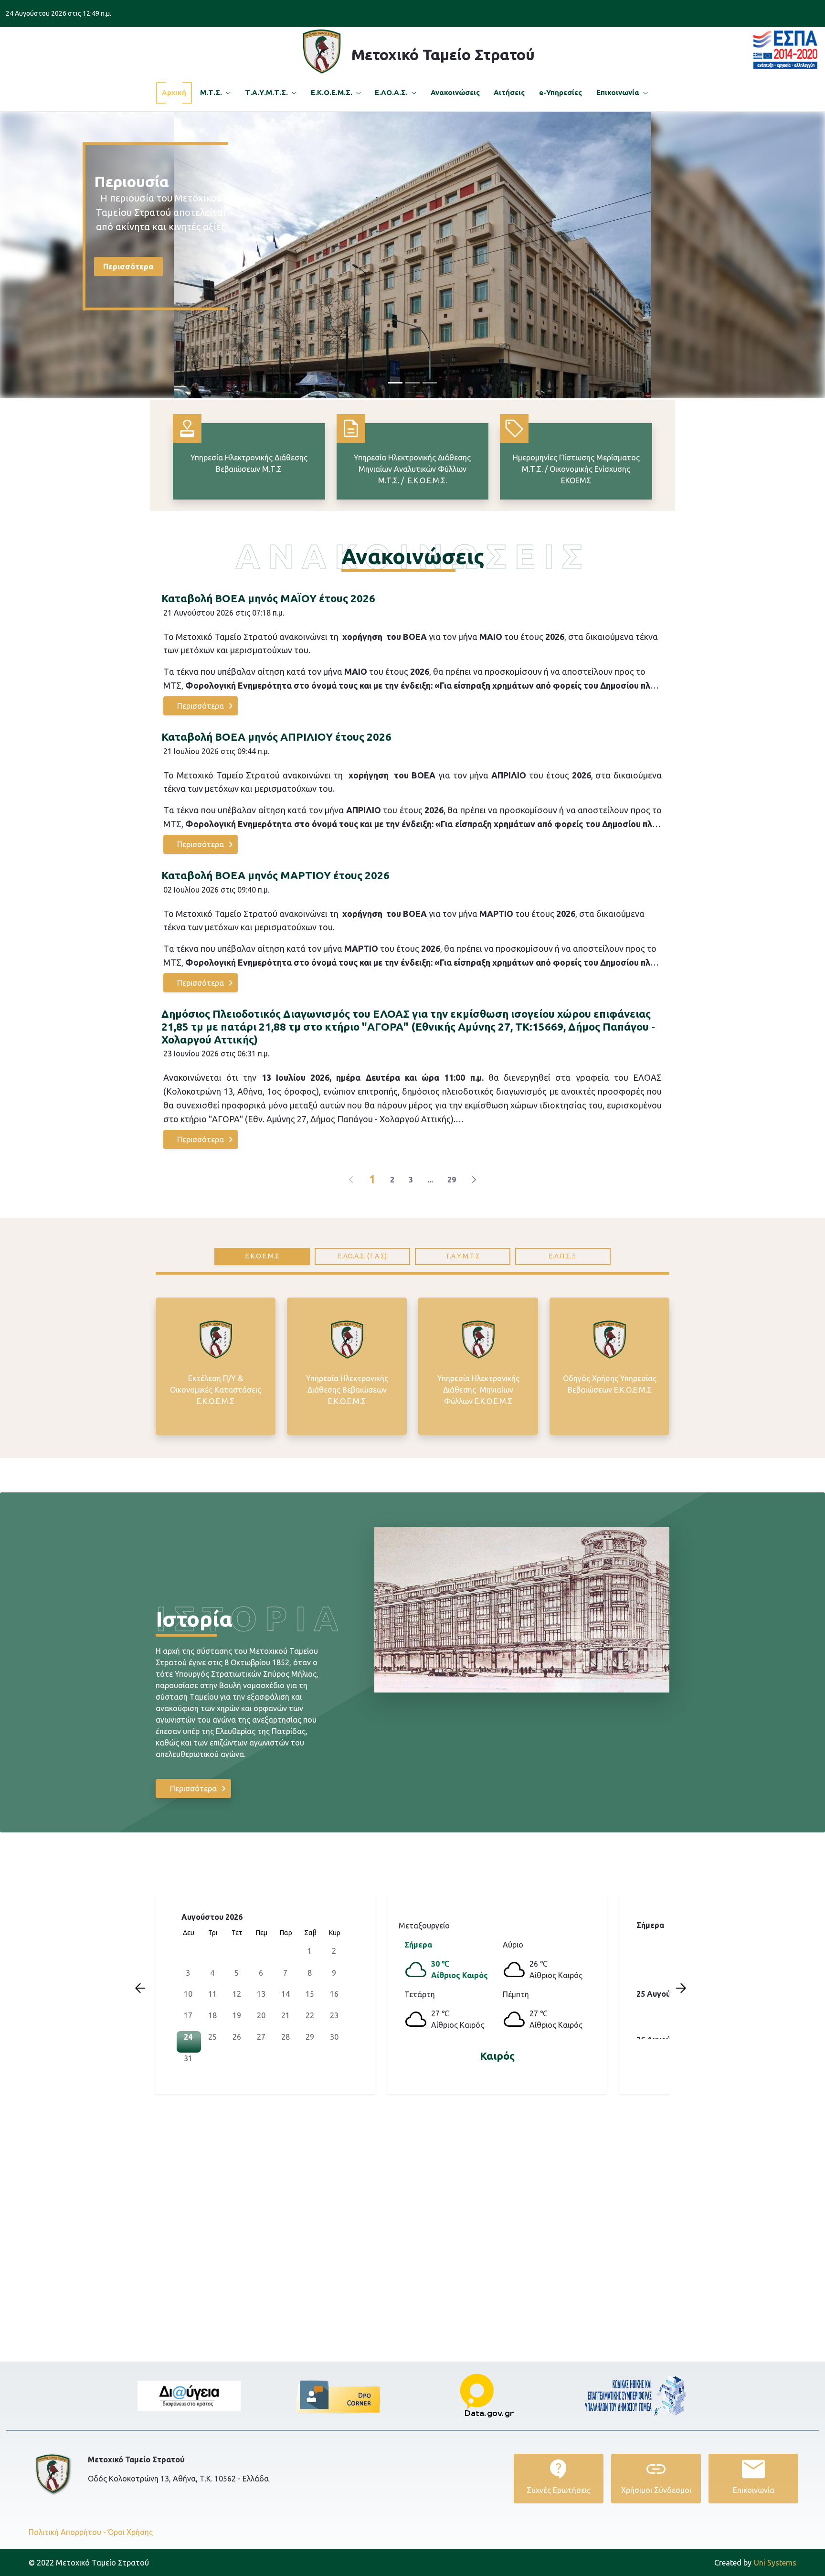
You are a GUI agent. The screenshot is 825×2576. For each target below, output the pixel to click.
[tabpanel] (412, 1366)
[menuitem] (174, 93)
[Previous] (351, 1180)
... (430, 1180)
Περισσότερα (128, 263)
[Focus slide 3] (430, 383)
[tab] (262, 1256)
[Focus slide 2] (412, 383)
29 (452, 1180)
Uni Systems (755, 2563)
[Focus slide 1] (395, 383)
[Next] (474, 1180)
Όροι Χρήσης (130, 2532)
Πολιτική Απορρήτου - (67, 2532)
